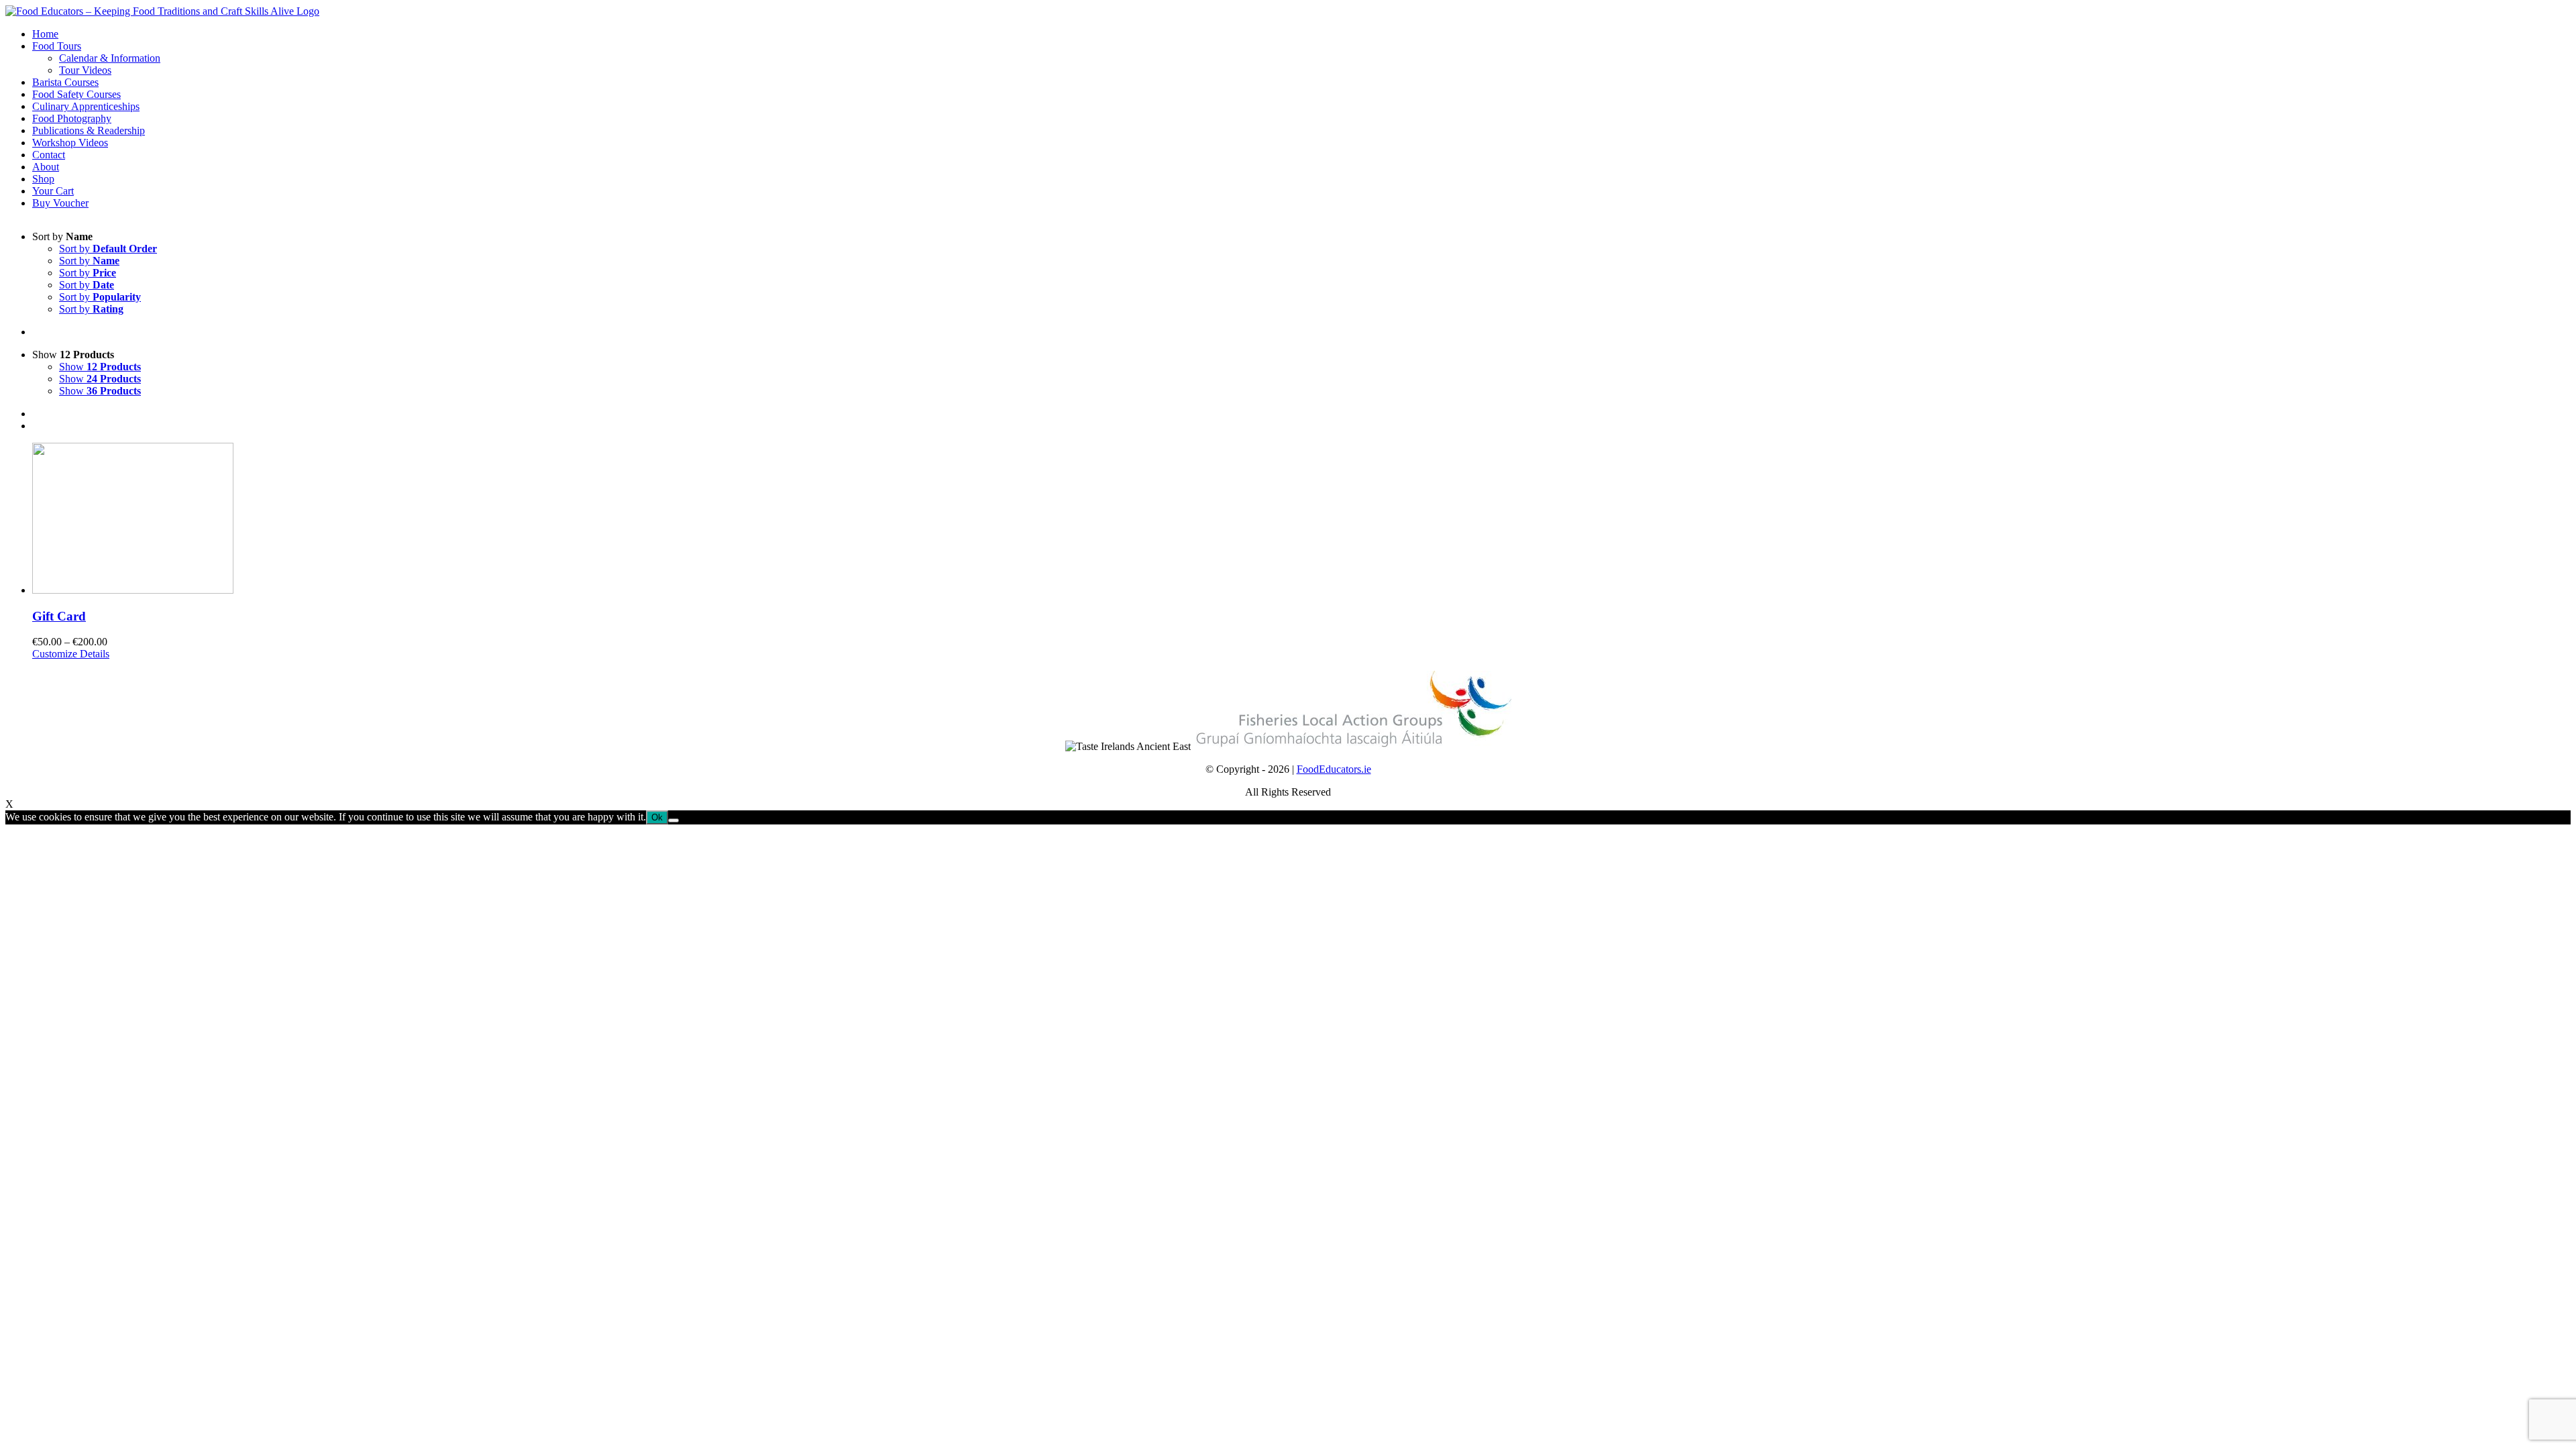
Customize (55, 654)
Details (93, 654)
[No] (674, 820)
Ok (657, 817)
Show (100, 367)
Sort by (108, 249)
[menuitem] (1301, 34)
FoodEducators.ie (1334, 769)
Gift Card (59, 616)
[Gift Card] (1301, 520)
